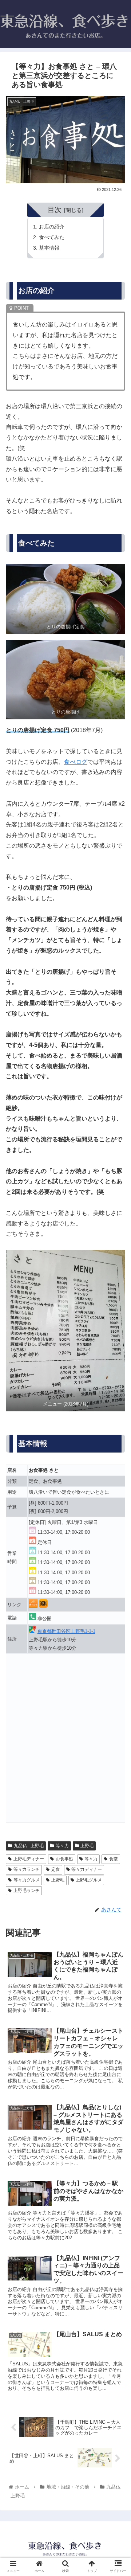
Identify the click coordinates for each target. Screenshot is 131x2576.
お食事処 (64, 1859)
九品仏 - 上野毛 (29, 1846)
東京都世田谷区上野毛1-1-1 (66, 1631)
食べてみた (52, 237)
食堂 (114, 1859)
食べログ (76, 762)
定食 (56, 1869)
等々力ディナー (87, 1869)
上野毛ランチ (27, 1891)
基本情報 (49, 248)
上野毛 (87, 1846)
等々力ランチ (27, 1869)
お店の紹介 (52, 227)
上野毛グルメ (89, 1880)
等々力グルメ (27, 1880)
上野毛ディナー (29, 1859)
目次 (55, 210)
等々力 (62, 1846)
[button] (117, 1370)
